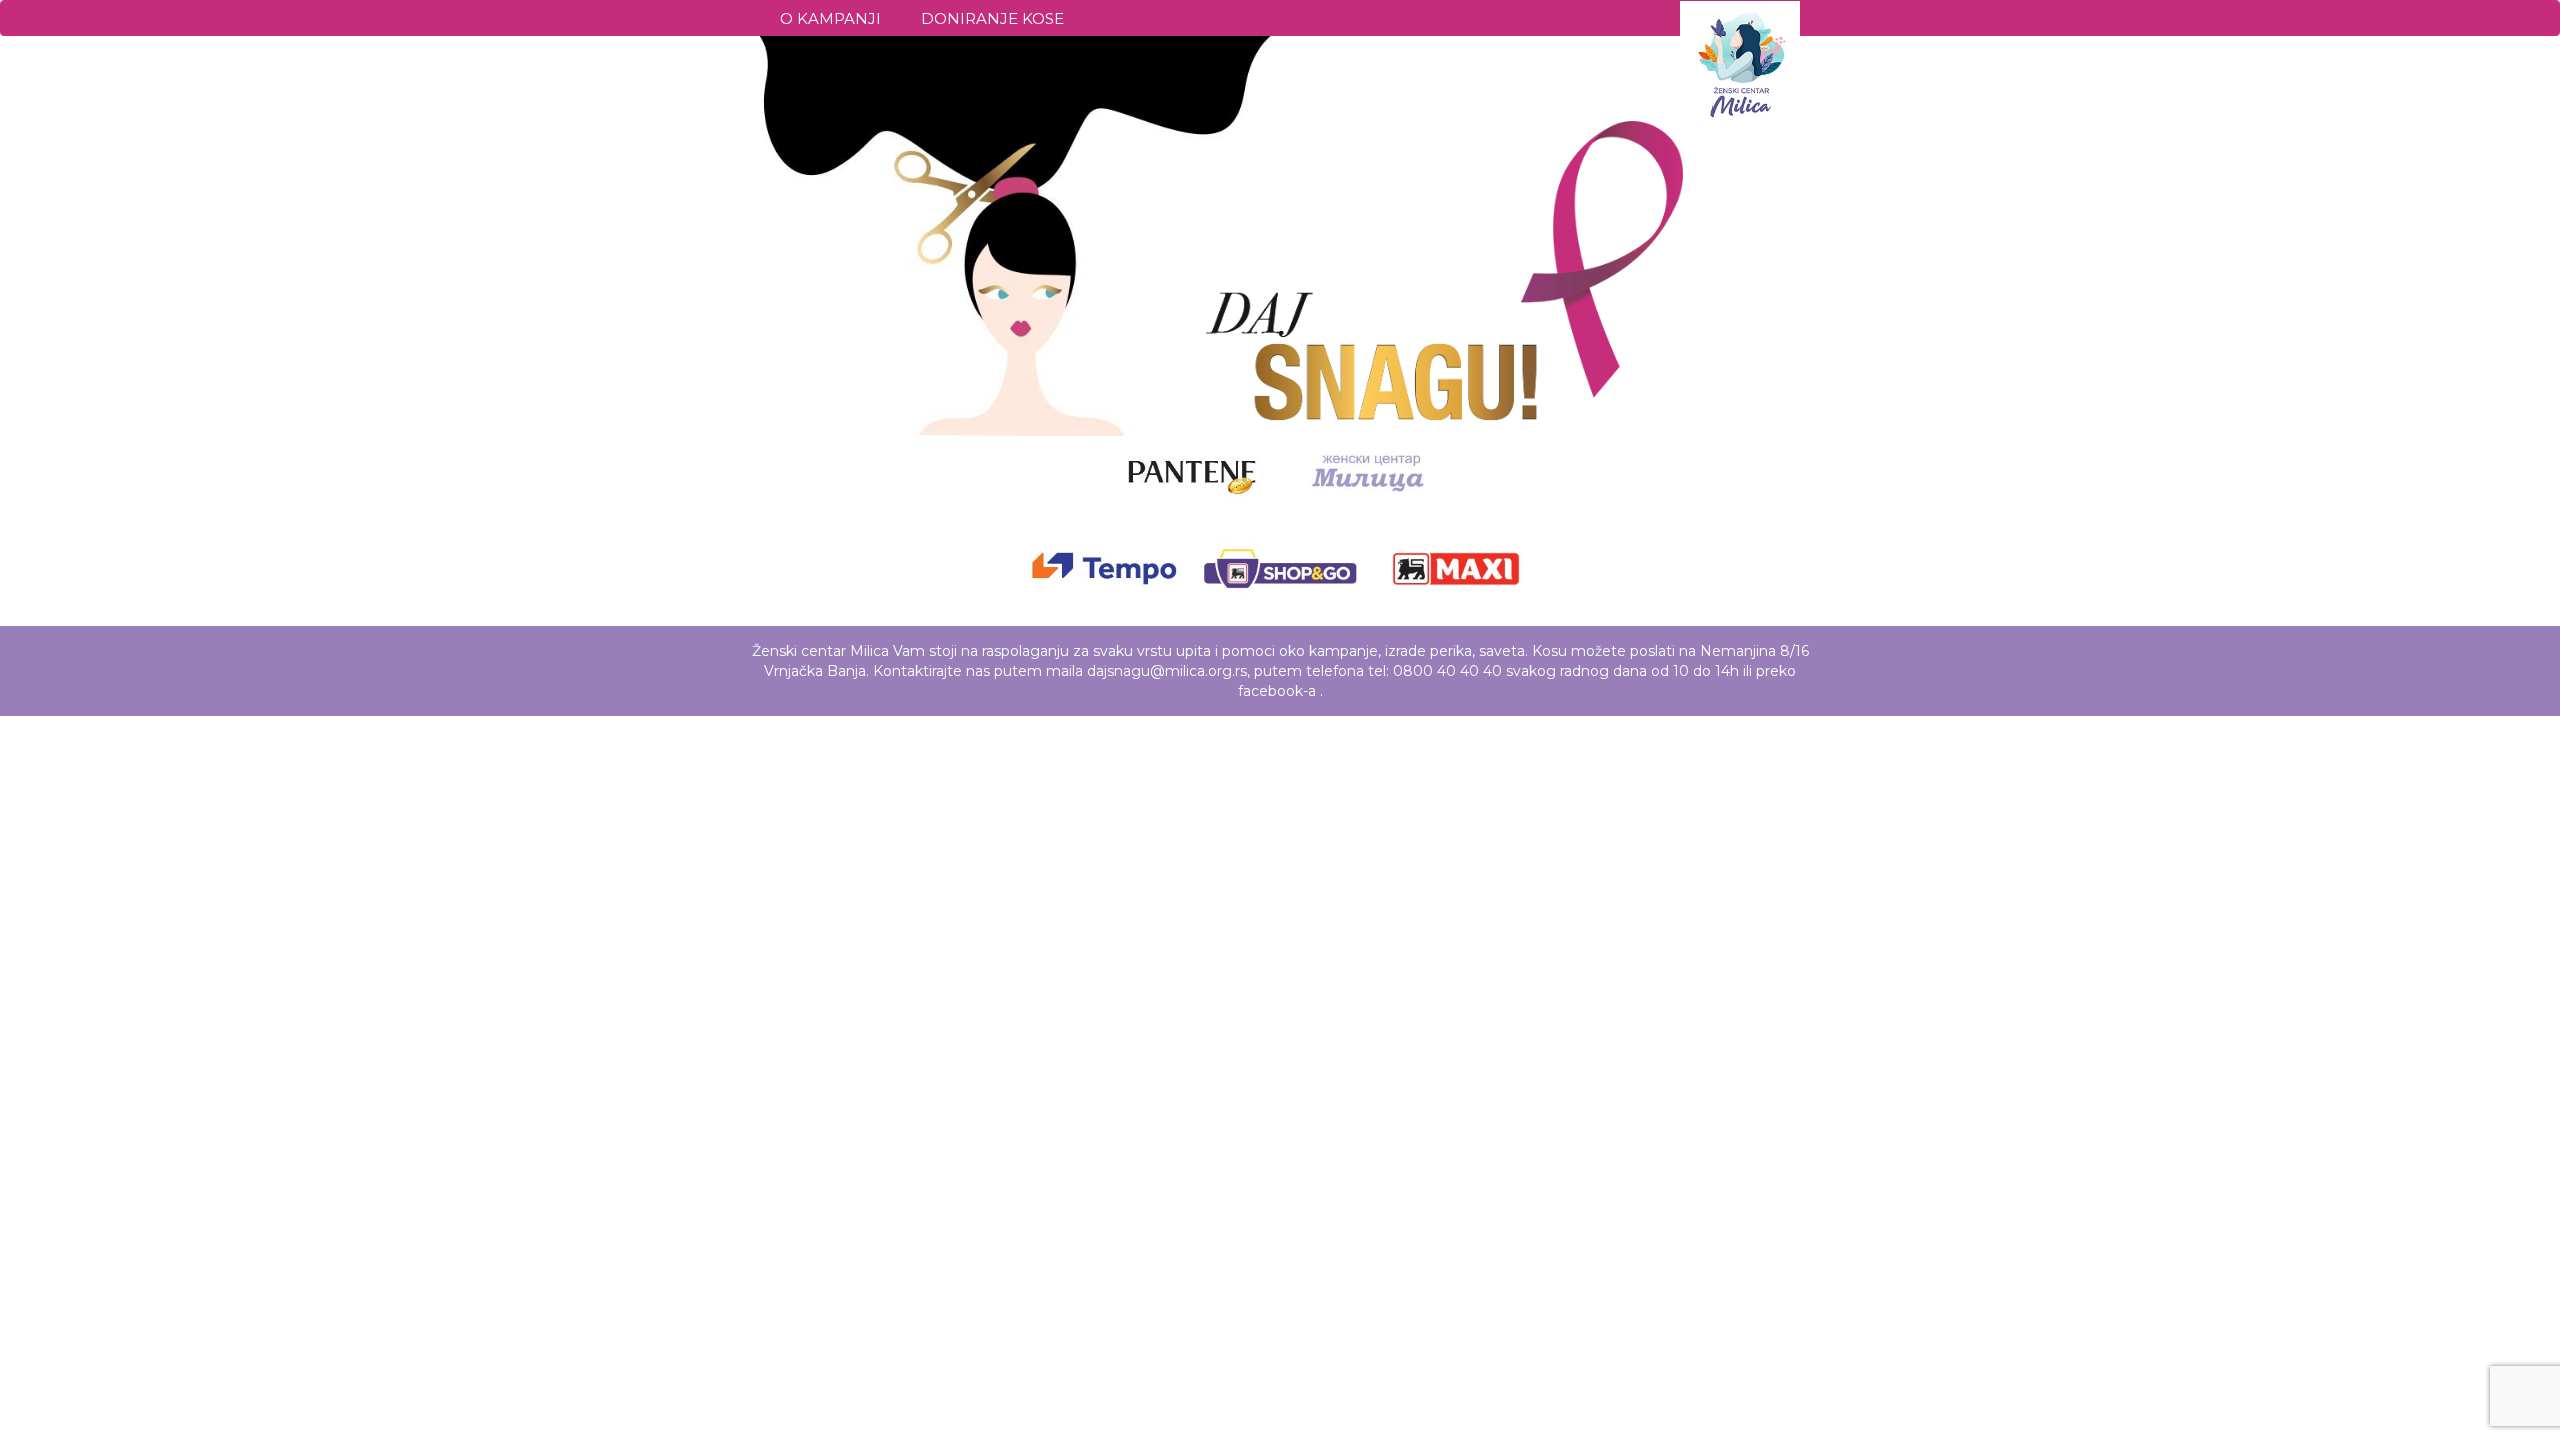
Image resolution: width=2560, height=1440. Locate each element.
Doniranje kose (992, 18)
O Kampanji (830, 18)
